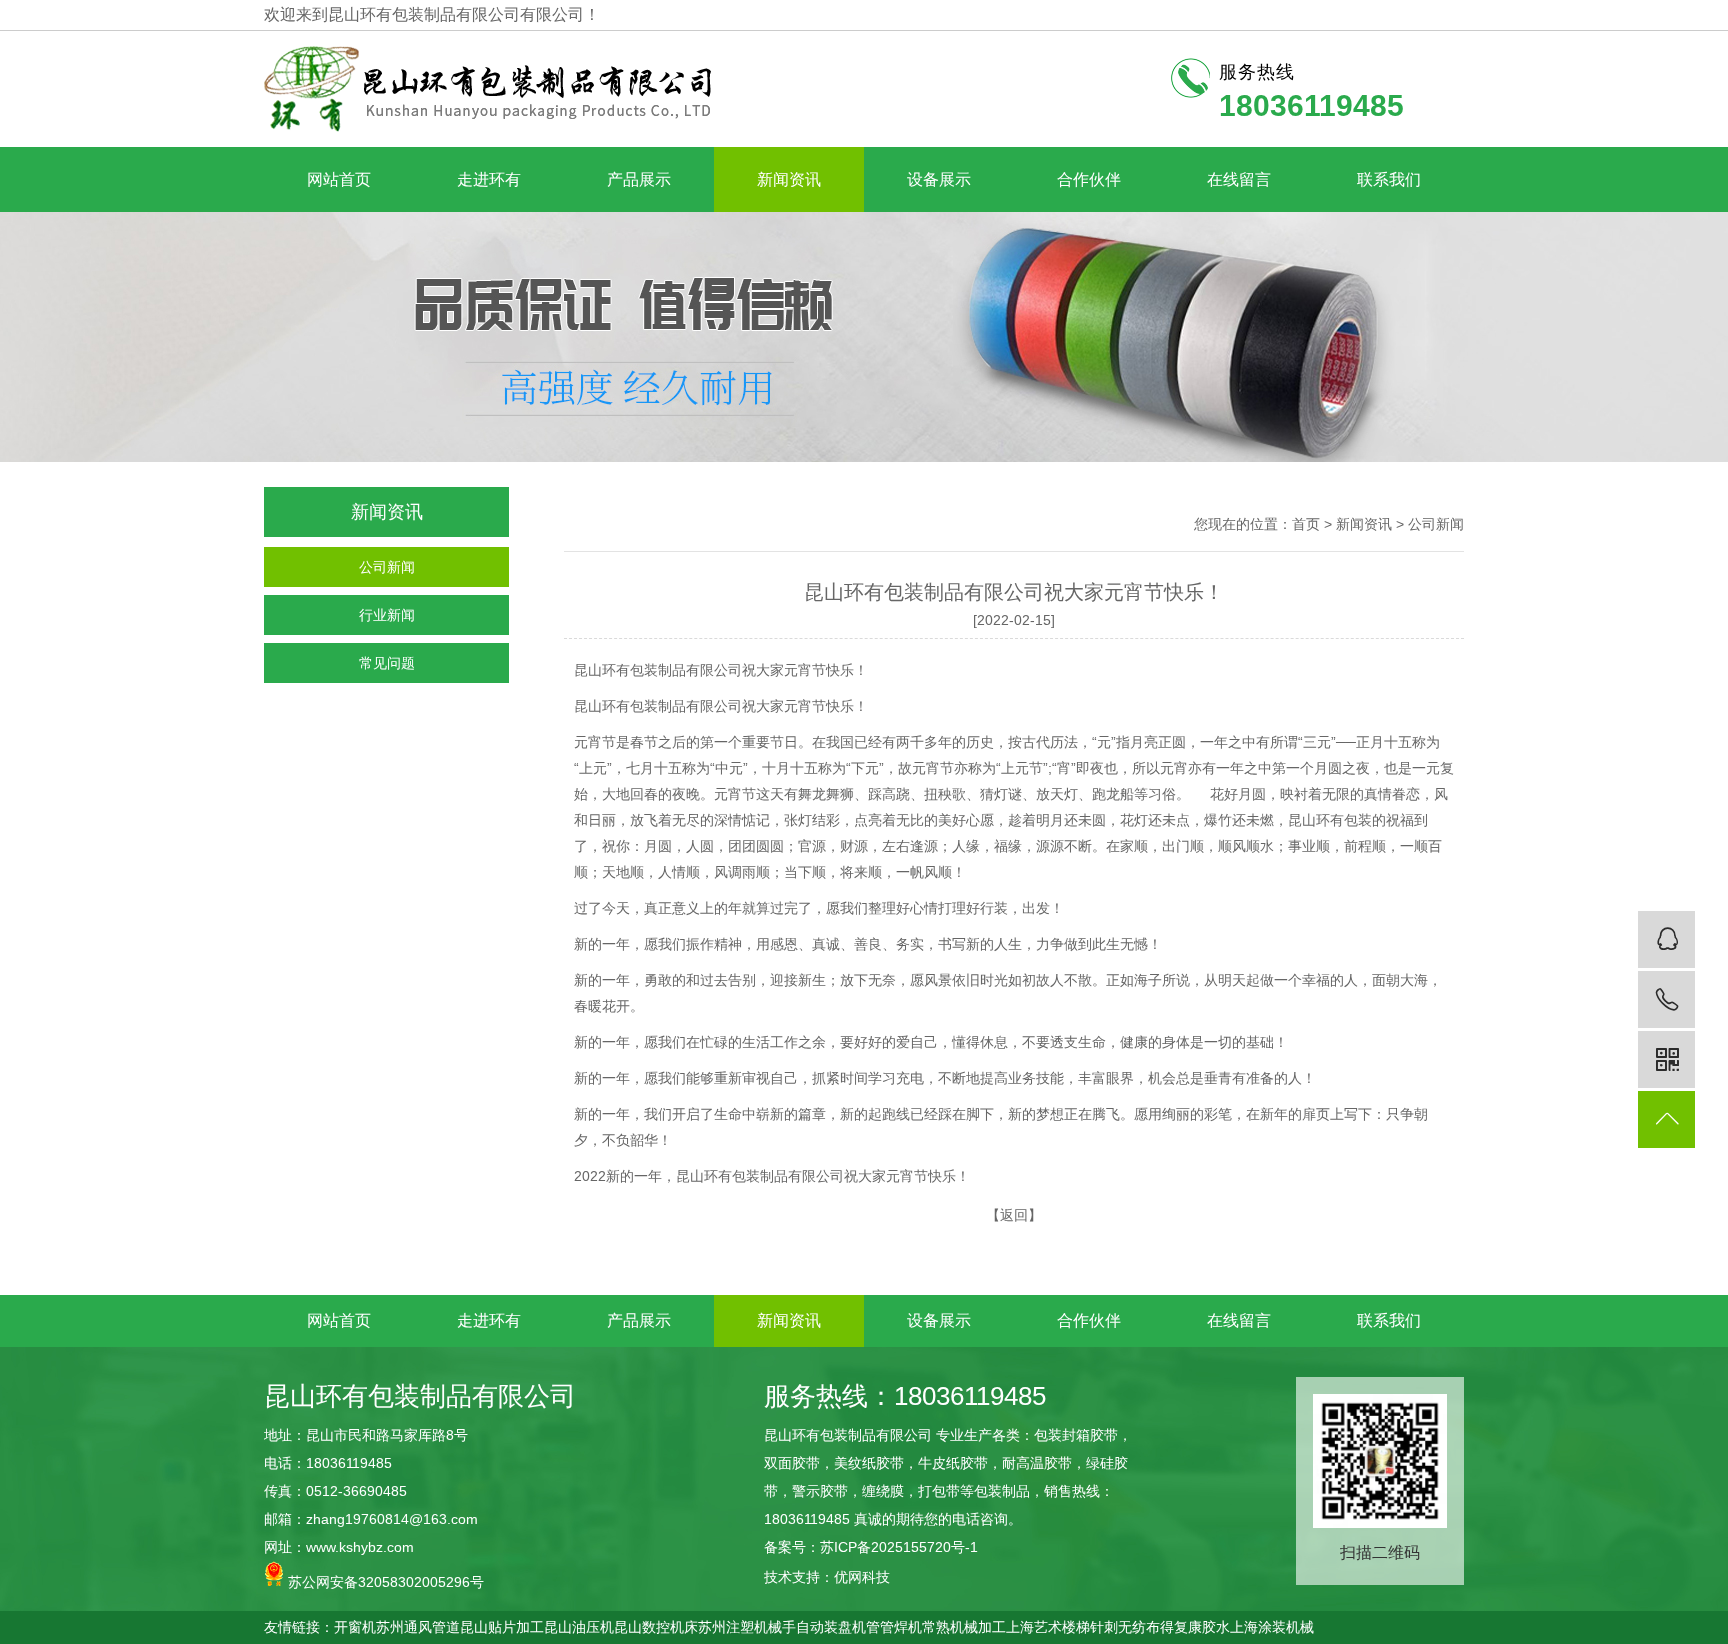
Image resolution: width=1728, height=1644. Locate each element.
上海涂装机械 (1272, 1627)
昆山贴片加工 (502, 1627)
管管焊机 (894, 1627)
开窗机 (355, 1627)
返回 (1014, 1215)
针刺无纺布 (1125, 1627)
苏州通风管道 (418, 1627)
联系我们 (1389, 179)
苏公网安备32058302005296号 (384, 1582)
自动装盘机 (831, 1627)
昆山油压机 (579, 1627)
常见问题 (387, 663)
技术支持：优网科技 (827, 1577)
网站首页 (339, 179)
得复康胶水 (1195, 1627)
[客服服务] (1666, 939)
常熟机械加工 (964, 1627)
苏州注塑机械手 (747, 1627)
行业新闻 (387, 615)
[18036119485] (1666, 999)
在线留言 (1239, 179)
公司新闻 (387, 567)
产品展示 (639, 179)
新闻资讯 (789, 179)
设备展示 (939, 179)
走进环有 (489, 179)
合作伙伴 (1089, 179)
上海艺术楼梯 (1048, 1627)
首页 (1306, 524)
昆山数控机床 (656, 1627)
